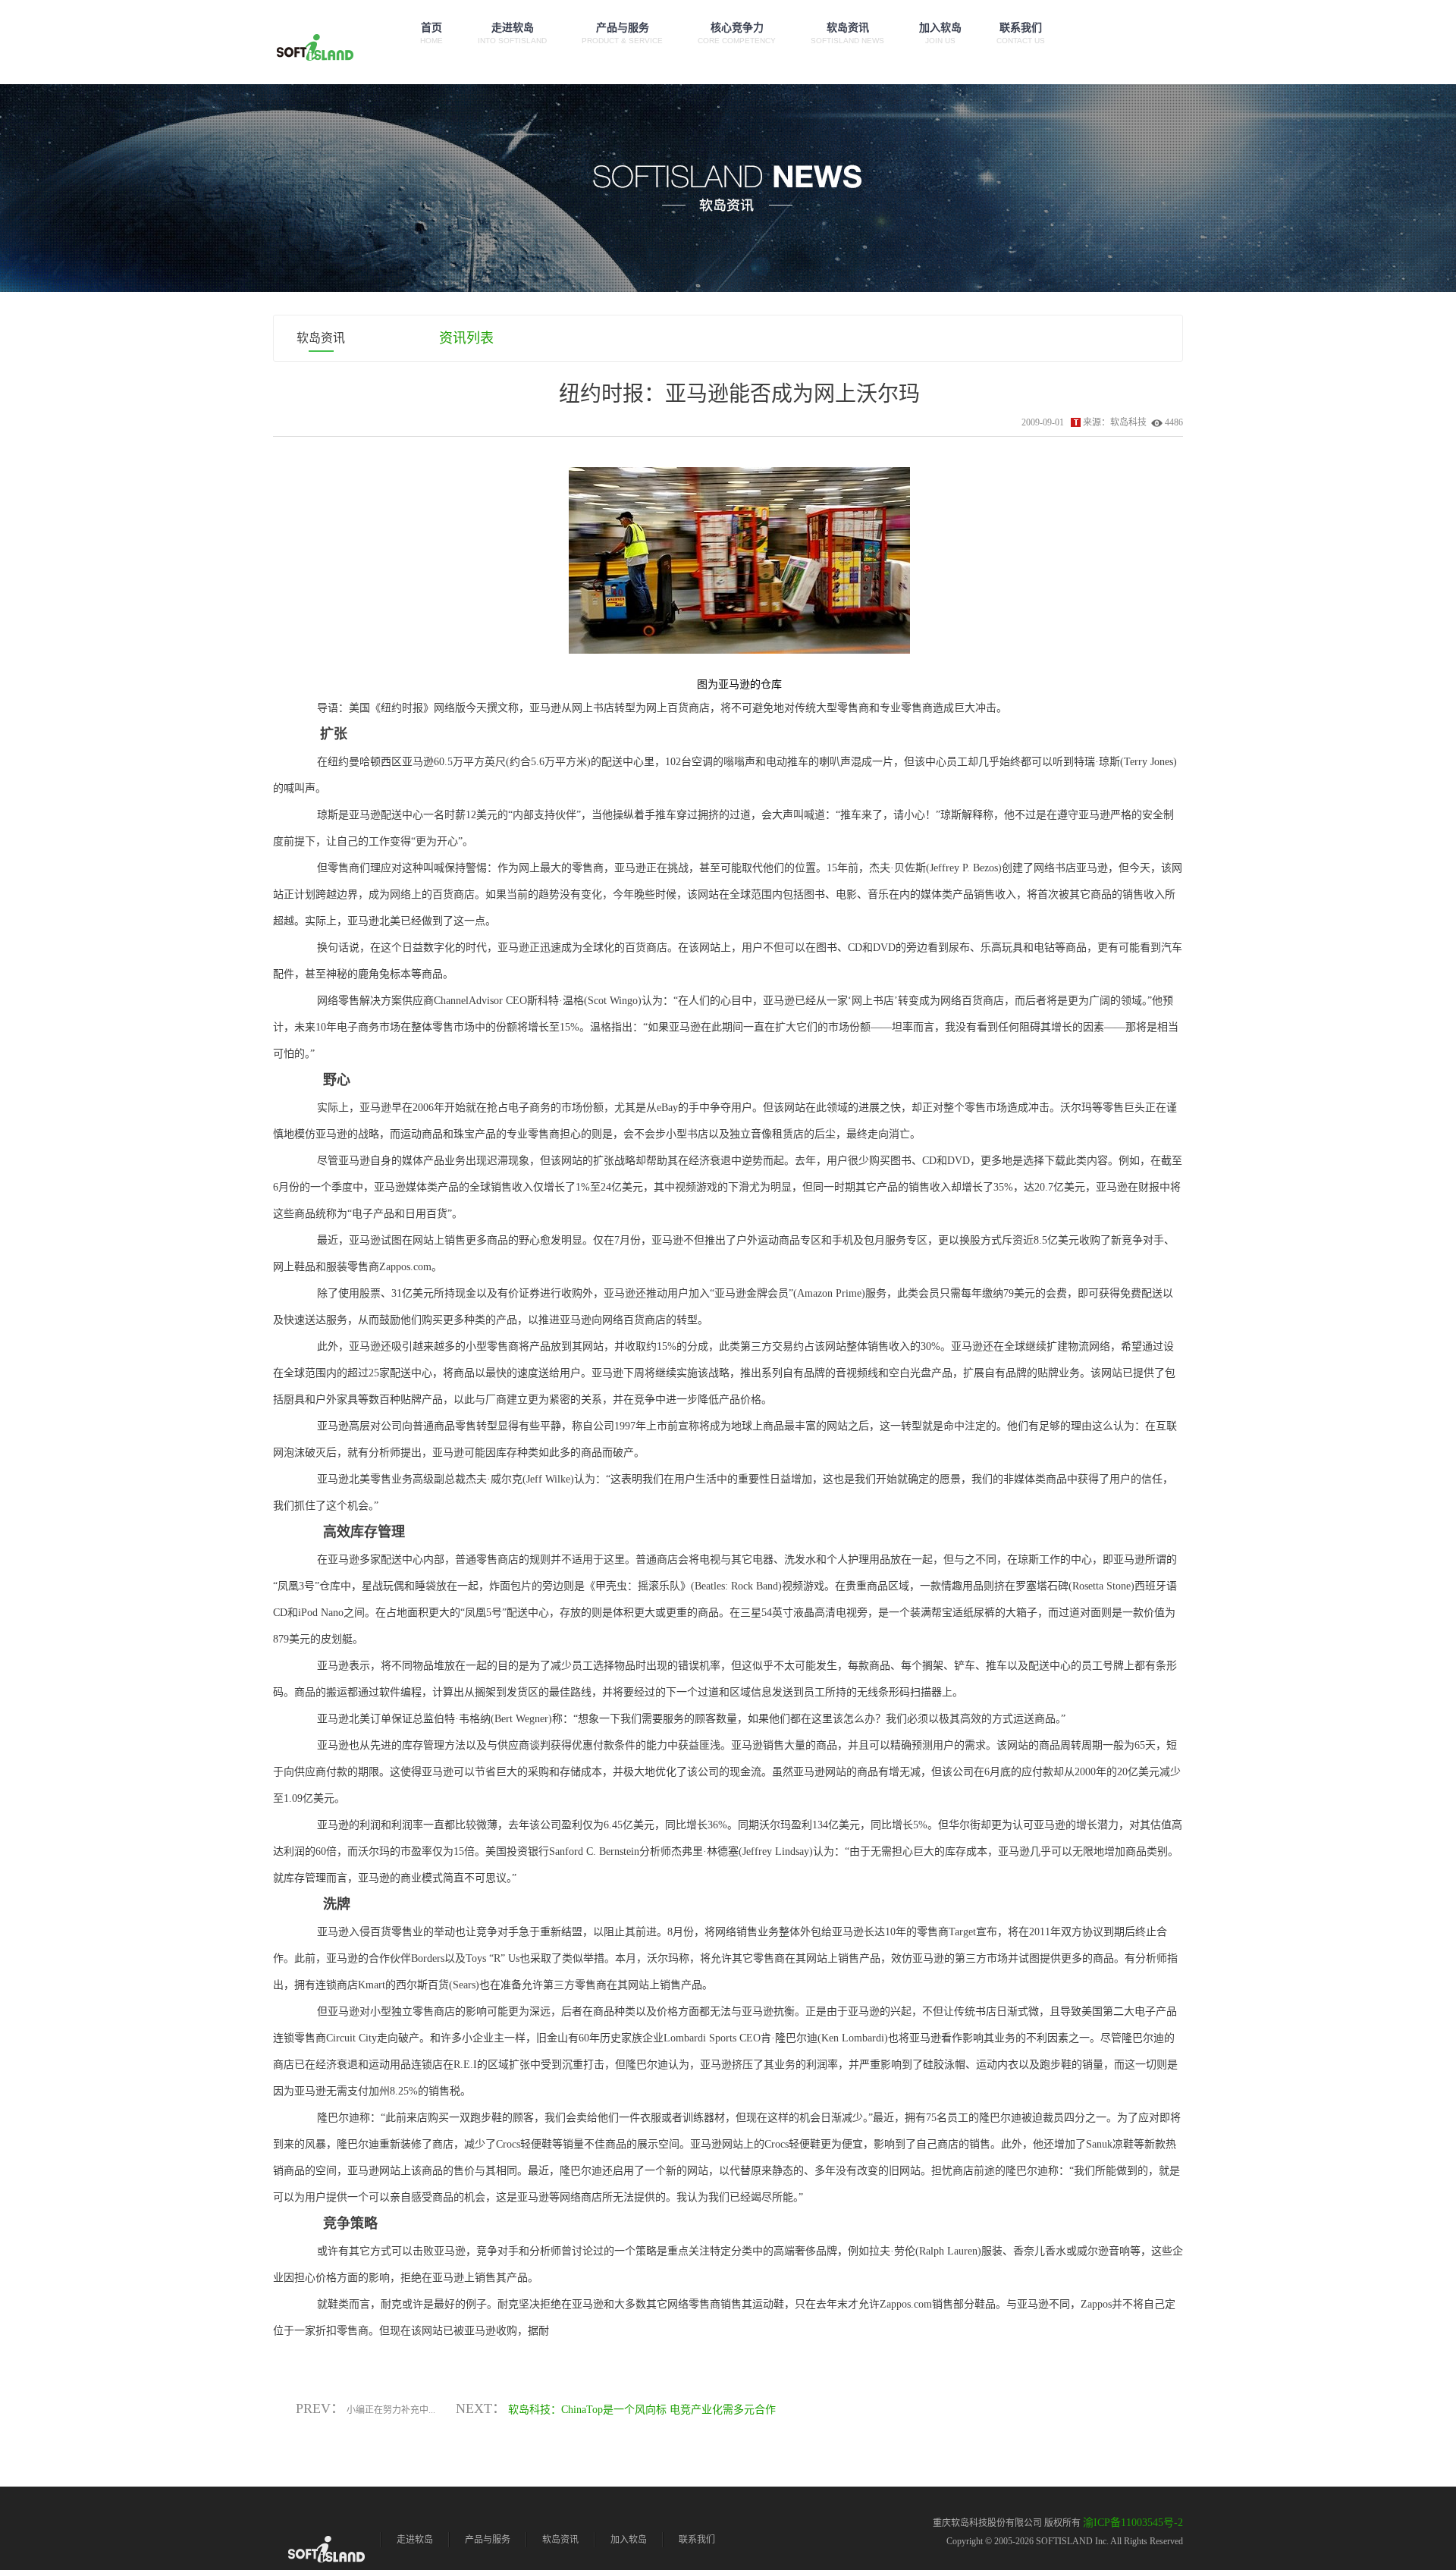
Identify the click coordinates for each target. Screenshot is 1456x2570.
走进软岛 (512, 33)
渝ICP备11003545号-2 (1133, 2523)
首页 (431, 33)
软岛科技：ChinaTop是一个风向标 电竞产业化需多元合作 (642, 2410)
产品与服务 (622, 33)
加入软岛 (940, 33)
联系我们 (1021, 33)
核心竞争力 (737, 33)
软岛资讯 (847, 33)
